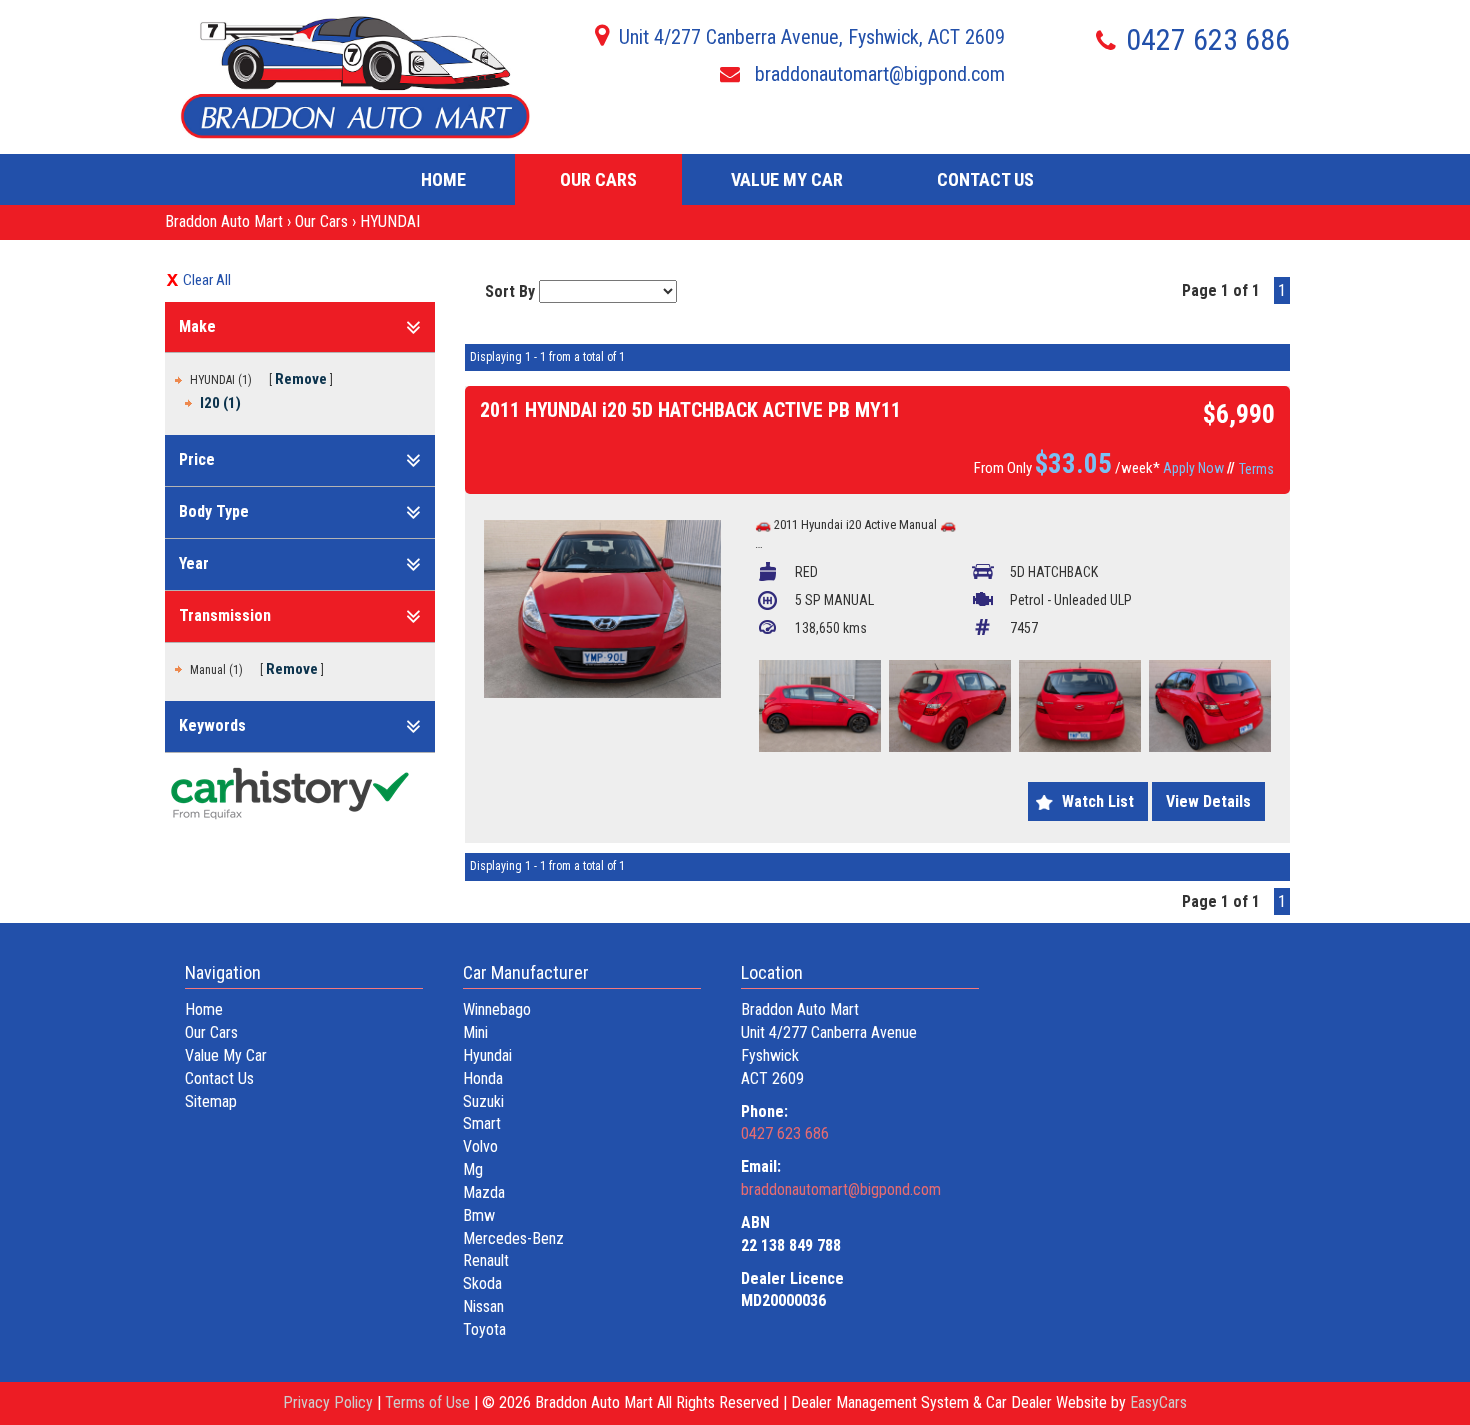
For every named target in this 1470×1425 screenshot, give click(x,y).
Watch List (1098, 801)
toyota (484, 1329)
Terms (1256, 469)
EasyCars (1158, 1402)
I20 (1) (220, 403)
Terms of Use (429, 1402)
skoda (482, 1283)
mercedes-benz (513, 1238)
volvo (480, 1146)
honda (483, 1078)
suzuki (483, 1101)
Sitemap (211, 1101)
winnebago (497, 1009)
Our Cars (598, 179)
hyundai (487, 1055)
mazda (484, 1192)
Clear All (207, 280)
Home (443, 179)
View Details (1208, 801)
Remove (301, 379)
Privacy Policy (330, 1402)
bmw (479, 1215)
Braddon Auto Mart (224, 221)
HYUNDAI (390, 221)
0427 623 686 (1208, 39)
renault (486, 1260)
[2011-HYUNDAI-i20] (602, 609)
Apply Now (1193, 468)
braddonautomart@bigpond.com (877, 74)
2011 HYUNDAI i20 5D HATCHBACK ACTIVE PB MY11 (690, 410)
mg (473, 1169)
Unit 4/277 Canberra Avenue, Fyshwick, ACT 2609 (812, 37)
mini (475, 1032)
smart (482, 1123)
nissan (483, 1306)
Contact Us (985, 179)
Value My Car (787, 179)
